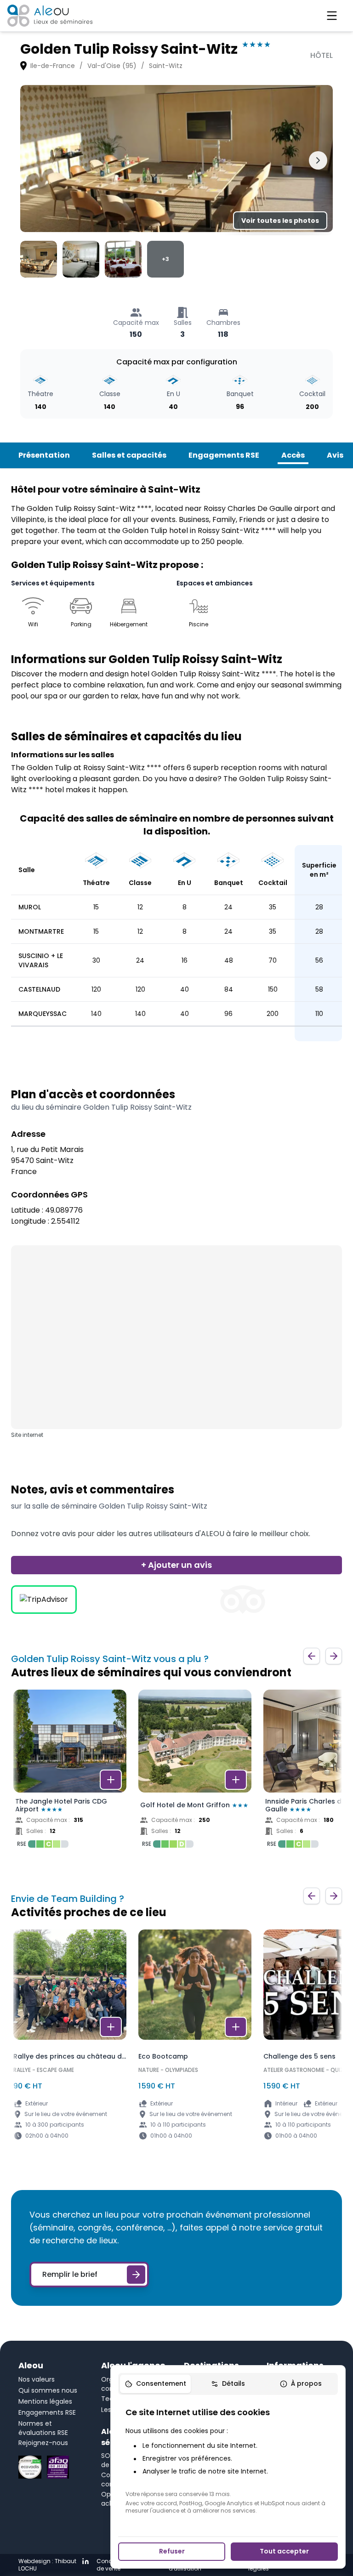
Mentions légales (45, 2401)
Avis (335, 455)
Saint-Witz (166, 66)
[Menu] (332, 16)
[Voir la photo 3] (123, 259)
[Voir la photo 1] (39, 259)
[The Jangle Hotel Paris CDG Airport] (70, 1771)
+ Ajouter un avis (176, 1565)
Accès (293, 455)
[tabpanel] (228, 2460)
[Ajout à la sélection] (111, 1780)
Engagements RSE (224, 455)
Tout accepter (284, 2551)
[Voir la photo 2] (81, 259)
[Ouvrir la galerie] (176, 159)
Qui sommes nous (48, 2390)
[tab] (155, 2384)
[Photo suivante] (318, 160)
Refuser (172, 2551)
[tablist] (228, 2384)
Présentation (44, 455)
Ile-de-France (53, 66)
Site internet (27, 1435)
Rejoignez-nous (43, 2443)
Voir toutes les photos (280, 221)
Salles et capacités (129, 455)
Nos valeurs (37, 2379)
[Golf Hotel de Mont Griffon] (195, 1771)
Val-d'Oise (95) (112, 66)
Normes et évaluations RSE (43, 2428)
